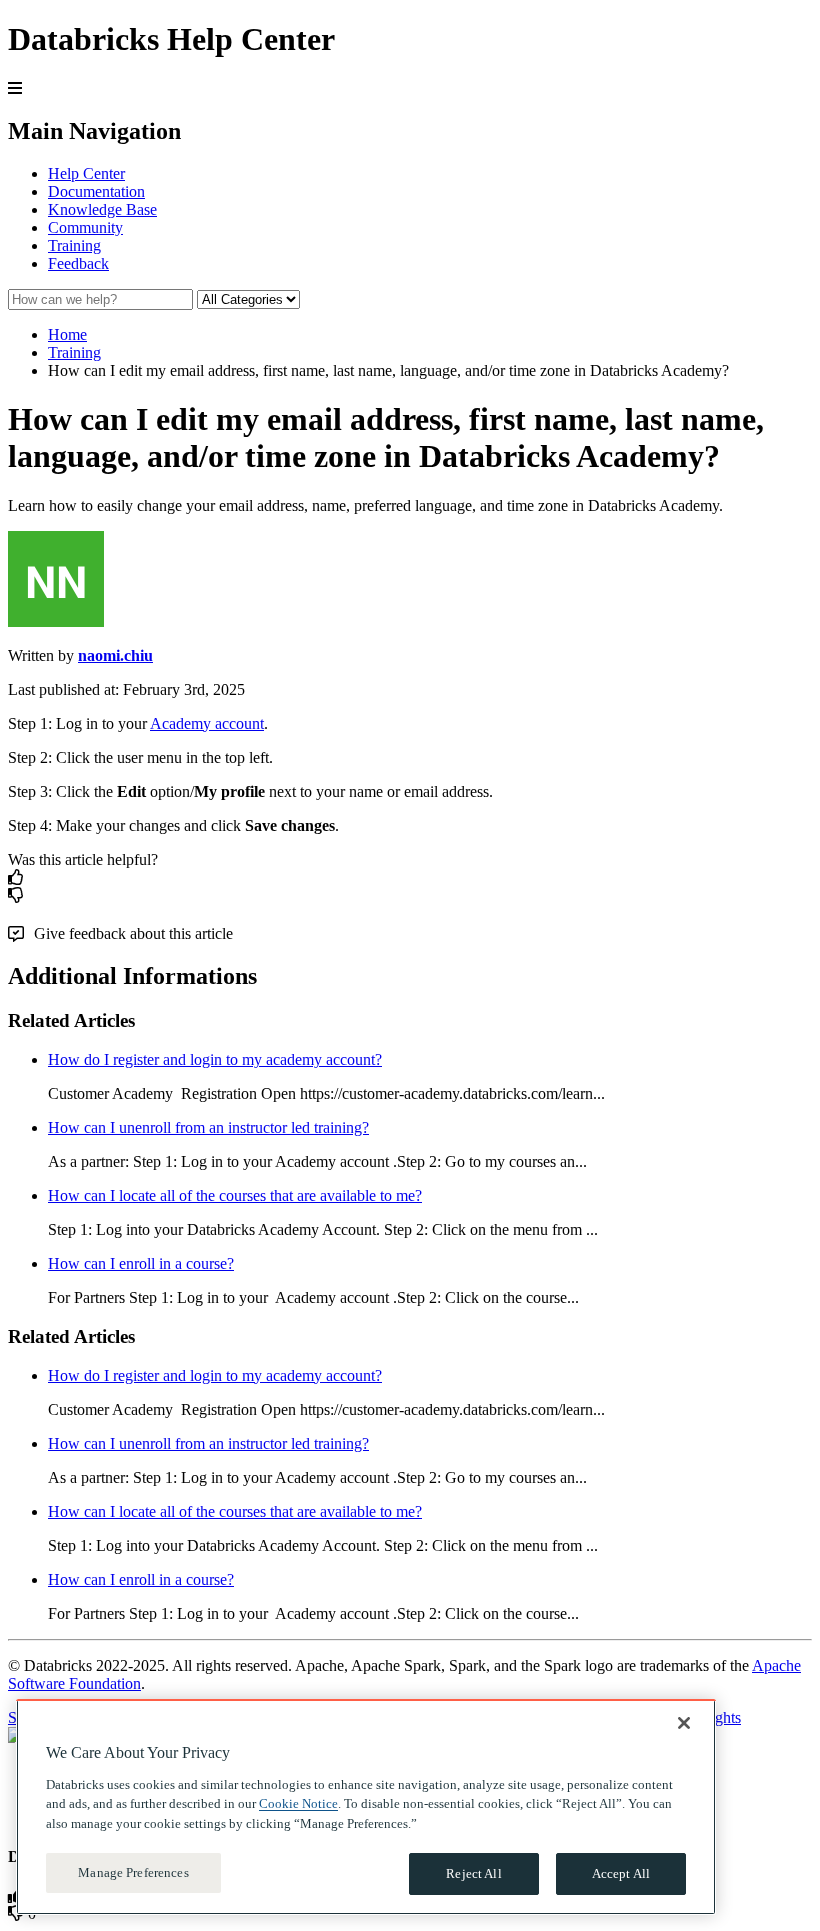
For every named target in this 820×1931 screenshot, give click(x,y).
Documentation (96, 191)
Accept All (621, 1873)
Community (85, 227)
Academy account (207, 723)
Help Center (86, 173)
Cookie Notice (298, 1803)
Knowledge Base (102, 209)
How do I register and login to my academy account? (215, 1059)
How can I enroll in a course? (141, 1263)
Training (74, 245)
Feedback (78, 263)
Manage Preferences (133, 1872)
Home (67, 334)
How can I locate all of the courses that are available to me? (235, 1195)
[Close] (684, 1723)
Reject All (473, 1873)
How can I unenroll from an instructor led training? (208, 1127)
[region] (366, 1807)
